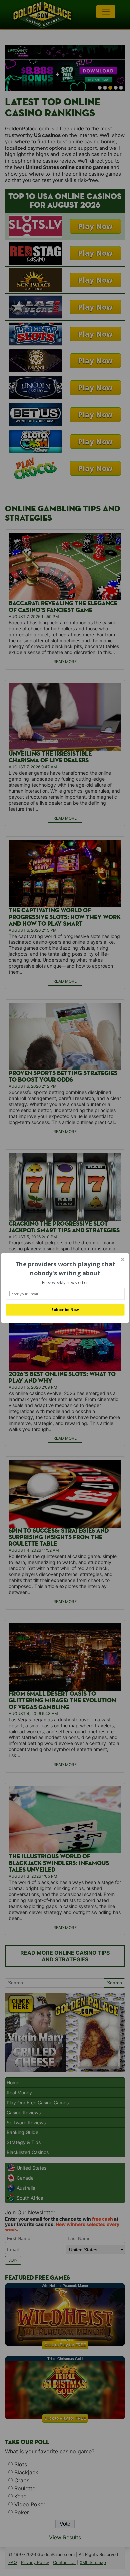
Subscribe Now (65, 1310)
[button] (65, 1269)
